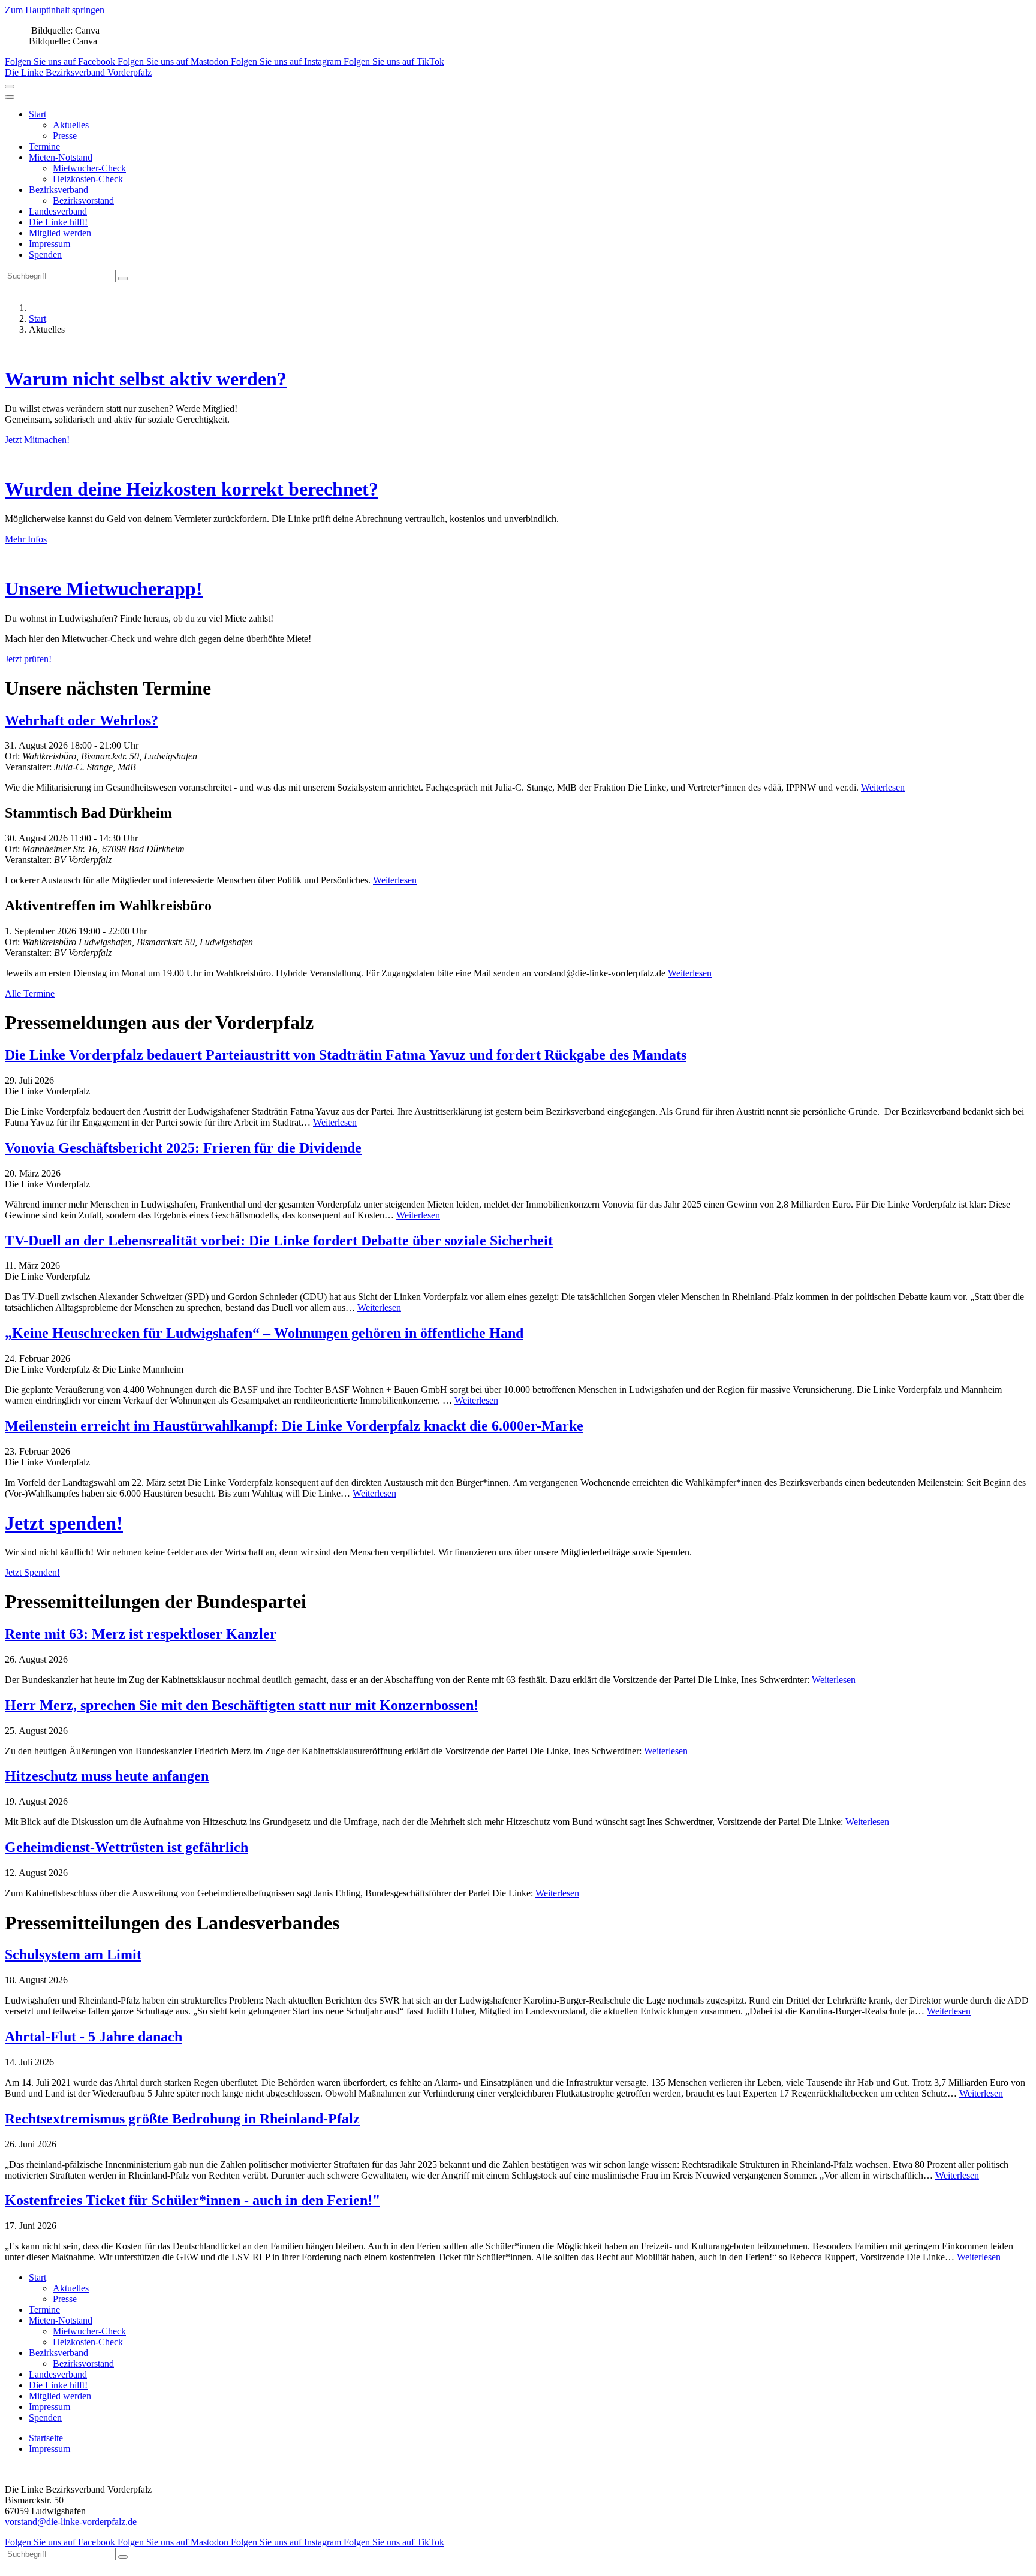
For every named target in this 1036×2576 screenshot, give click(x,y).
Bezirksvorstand (83, 200)
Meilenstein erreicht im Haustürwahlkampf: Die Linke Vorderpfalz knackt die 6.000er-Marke (294, 1426)
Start (37, 114)
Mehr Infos (26, 539)
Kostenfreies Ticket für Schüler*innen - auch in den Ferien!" (192, 2200)
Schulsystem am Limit (73, 1954)
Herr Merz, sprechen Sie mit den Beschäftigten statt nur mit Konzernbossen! (242, 1705)
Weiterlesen (883, 787)
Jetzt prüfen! (28, 659)
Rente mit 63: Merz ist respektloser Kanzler (141, 1634)
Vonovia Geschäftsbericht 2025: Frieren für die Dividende (183, 1148)
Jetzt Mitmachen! (37, 440)
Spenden (45, 254)
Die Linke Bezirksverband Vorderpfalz (78, 72)
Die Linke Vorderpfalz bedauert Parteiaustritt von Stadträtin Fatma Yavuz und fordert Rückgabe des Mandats (346, 1055)
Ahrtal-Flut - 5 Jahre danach (94, 2037)
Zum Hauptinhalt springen (55, 10)
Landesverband (58, 211)
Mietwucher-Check (89, 168)
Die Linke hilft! (58, 222)
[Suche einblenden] (10, 86)
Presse (65, 136)
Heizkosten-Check (88, 179)
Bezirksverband (58, 190)
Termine (44, 147)
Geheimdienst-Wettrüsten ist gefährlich (127, 1847)
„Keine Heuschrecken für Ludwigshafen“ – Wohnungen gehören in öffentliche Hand (264, 1333)
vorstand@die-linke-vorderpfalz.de (71, 2522)
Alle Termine (30, 993)
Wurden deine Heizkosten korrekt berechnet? (192, 489)
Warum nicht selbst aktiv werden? (146, 379)
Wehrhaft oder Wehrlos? (82, 720)
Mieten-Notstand (61, 157)
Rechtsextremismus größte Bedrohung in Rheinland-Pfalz (182, 2119)
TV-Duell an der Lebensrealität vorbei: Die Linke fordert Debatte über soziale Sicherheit (279, 1241)
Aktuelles (71, 125)
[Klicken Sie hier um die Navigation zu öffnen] (10, 97)
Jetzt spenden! (64, 1523)
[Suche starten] (123, 279)
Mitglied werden (60, 233)
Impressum (49, 244)
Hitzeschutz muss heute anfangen (107, 1776)
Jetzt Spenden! (32, 1572)
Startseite (46, 2438)
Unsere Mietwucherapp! (104, 589)
